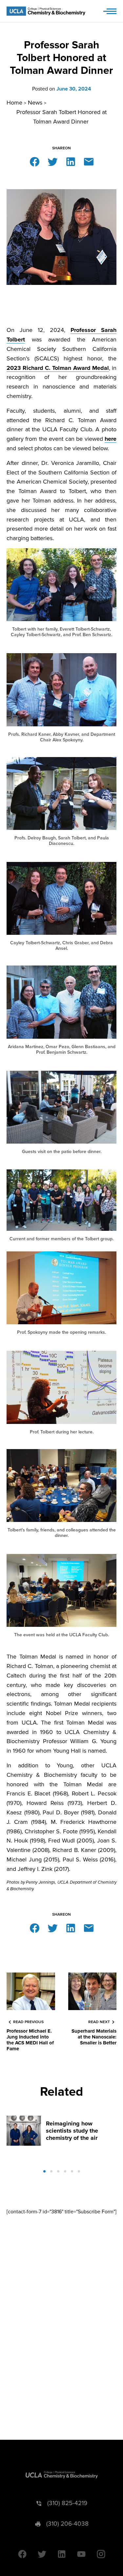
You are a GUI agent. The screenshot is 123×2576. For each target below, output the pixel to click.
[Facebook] (35, 161)
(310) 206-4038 (67, 2524)
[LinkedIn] (71, 161)
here (111, 439)
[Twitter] (53, 161)
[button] (44, 2171)
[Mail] (89, 161)
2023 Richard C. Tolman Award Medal (58, 368)
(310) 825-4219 (67, 2503)
